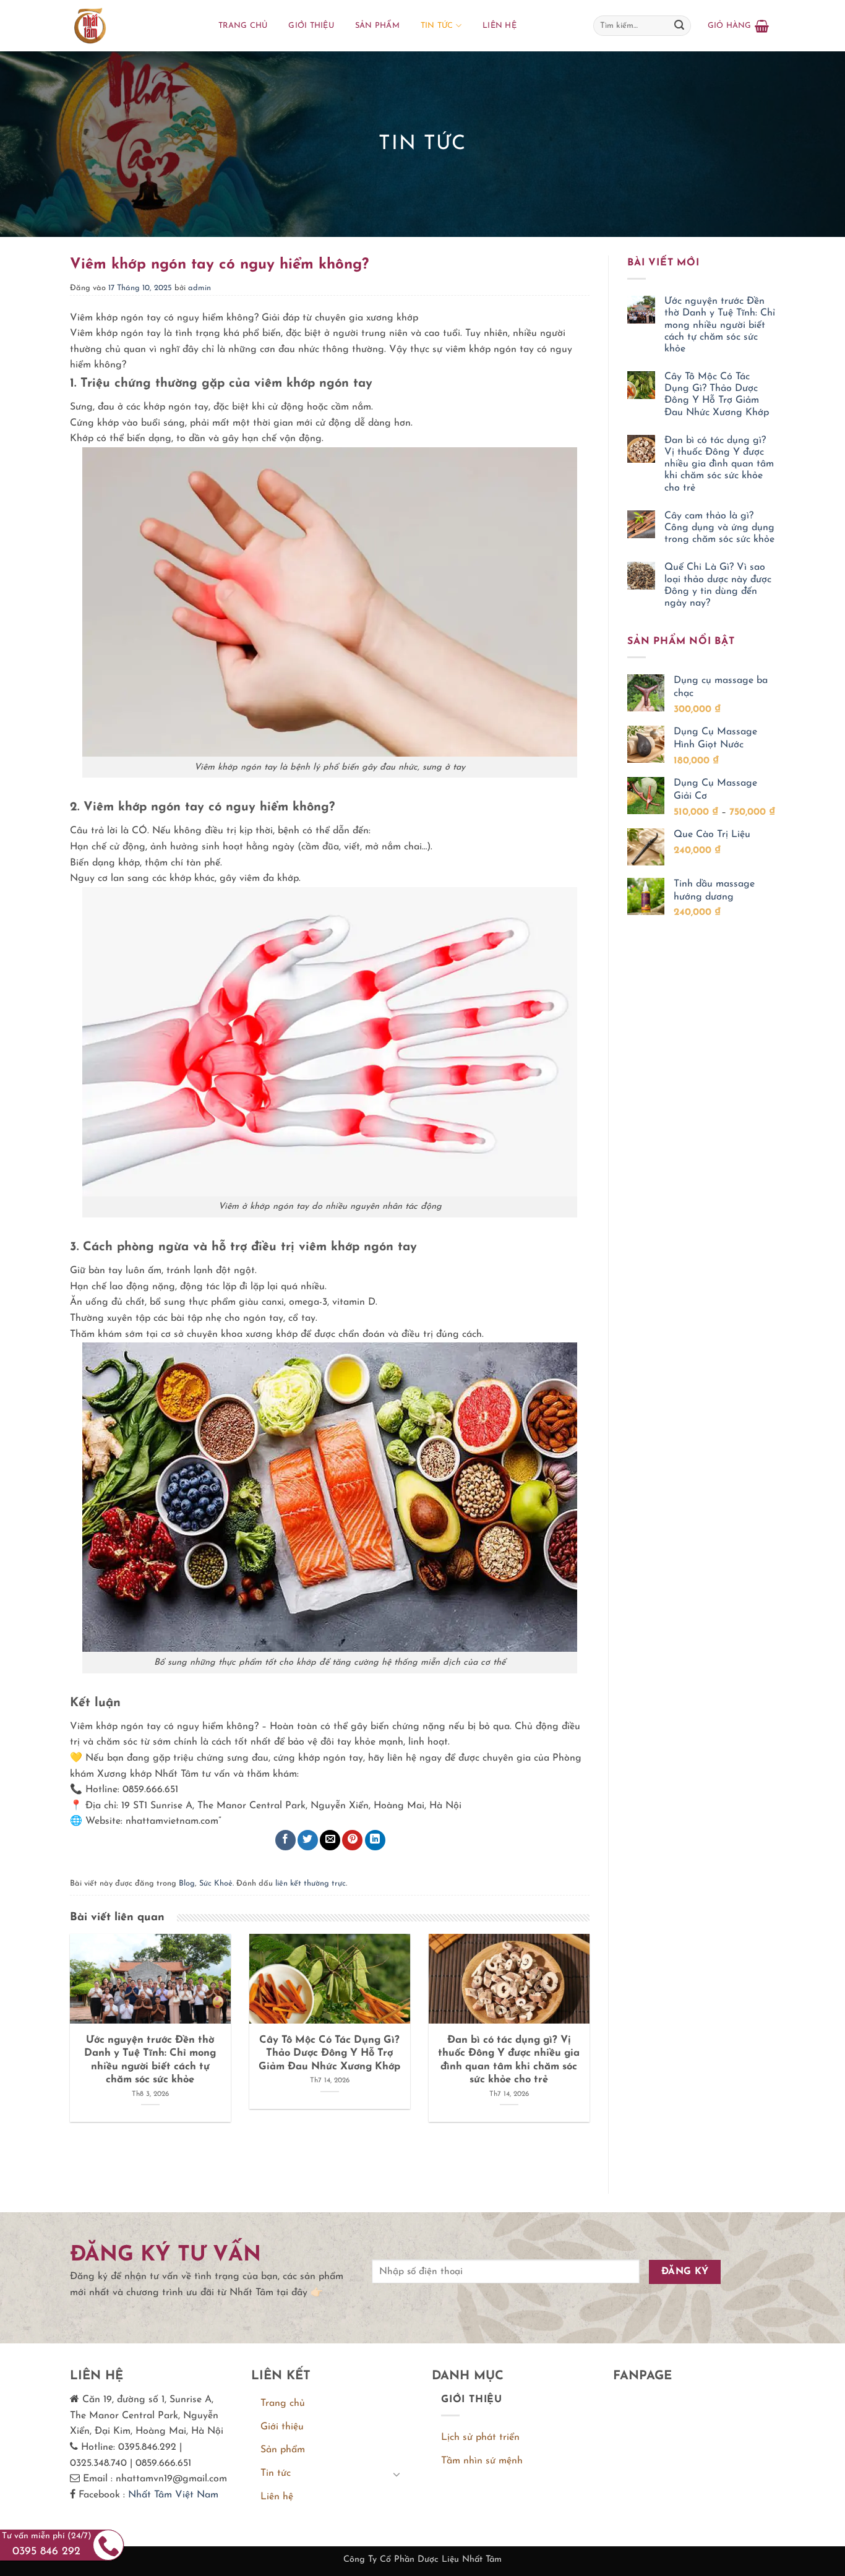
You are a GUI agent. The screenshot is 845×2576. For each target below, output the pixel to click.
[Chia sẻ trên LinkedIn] (375, 1840)
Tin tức (437, 26)
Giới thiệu (311, 26)
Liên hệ (500, 26)
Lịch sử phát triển (480, 2437)
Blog (187, 1883)
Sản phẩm (377, 26)
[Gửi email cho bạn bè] (330, 1840)
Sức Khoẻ (216, 1883)
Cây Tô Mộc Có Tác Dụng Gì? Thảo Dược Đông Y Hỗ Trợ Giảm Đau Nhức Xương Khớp (717, 395)
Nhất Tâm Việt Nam (173, 2495)
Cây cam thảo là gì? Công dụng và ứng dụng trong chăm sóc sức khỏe (719, 528)
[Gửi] (679, 26)
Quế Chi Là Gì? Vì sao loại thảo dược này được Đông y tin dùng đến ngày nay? (718, 585)
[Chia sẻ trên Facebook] (285, 1840)
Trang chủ (243, 26)
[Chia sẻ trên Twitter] (308, 1840)
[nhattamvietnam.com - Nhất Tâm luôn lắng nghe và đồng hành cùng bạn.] (132, 26)
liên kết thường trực (311, 1883)
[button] (738, 26)
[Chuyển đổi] (397, 2474)
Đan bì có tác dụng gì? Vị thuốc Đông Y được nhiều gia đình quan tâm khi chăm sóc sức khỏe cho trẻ (719, 464)
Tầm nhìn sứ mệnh (482, 2461)
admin (199, 288)
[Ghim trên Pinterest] (352, 1840)
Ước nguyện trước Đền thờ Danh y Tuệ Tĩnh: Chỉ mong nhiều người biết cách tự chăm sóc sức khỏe (720, 325)
